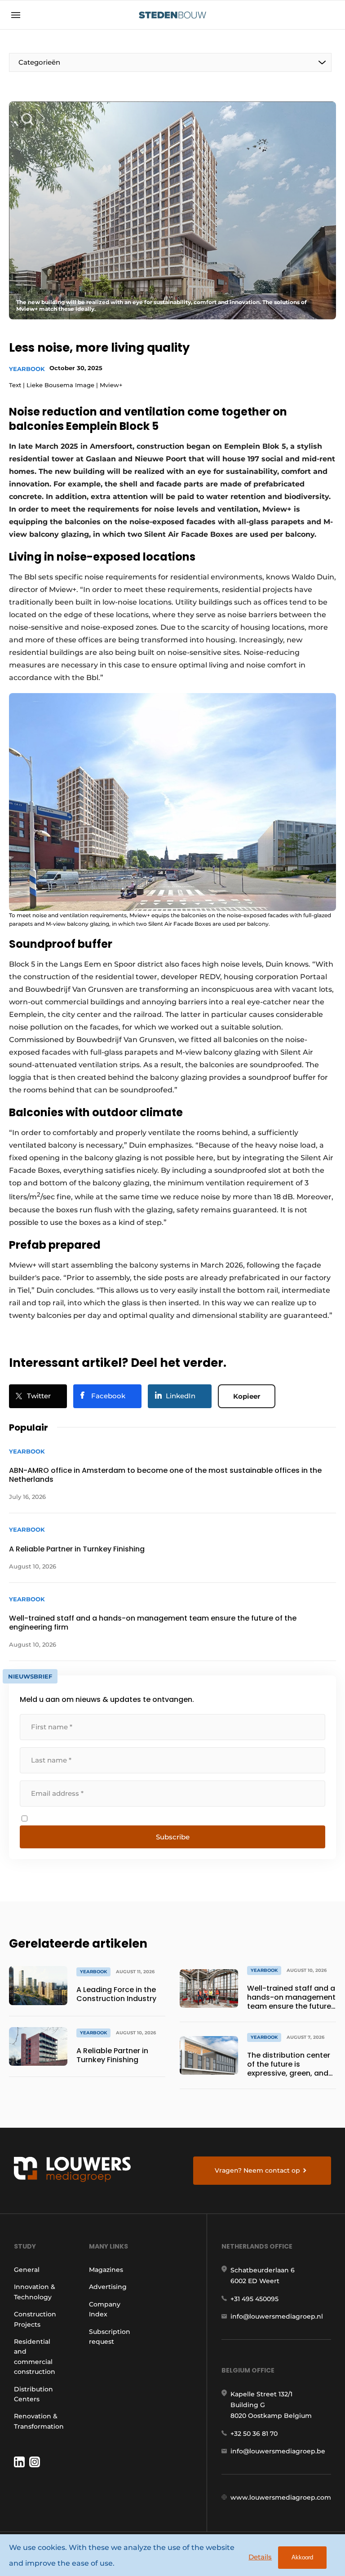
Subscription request (110, 2337)
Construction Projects (35, 2319)
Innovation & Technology (35, 2292)
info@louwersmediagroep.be (278, 2451)
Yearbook (27, 369)
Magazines (106, 2270)
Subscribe (173, 1837)
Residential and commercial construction (35, 2357)
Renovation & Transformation (39, 2421)
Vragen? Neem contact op (257, 2170)
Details (260, 2557)
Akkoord (302, 2557)
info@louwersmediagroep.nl (277, 2316)
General (27, 2270)
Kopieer (247, 1396)
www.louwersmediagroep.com (281, 2497)
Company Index (105, 2309)
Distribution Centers (33, 2394)
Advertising (108, 2287)
